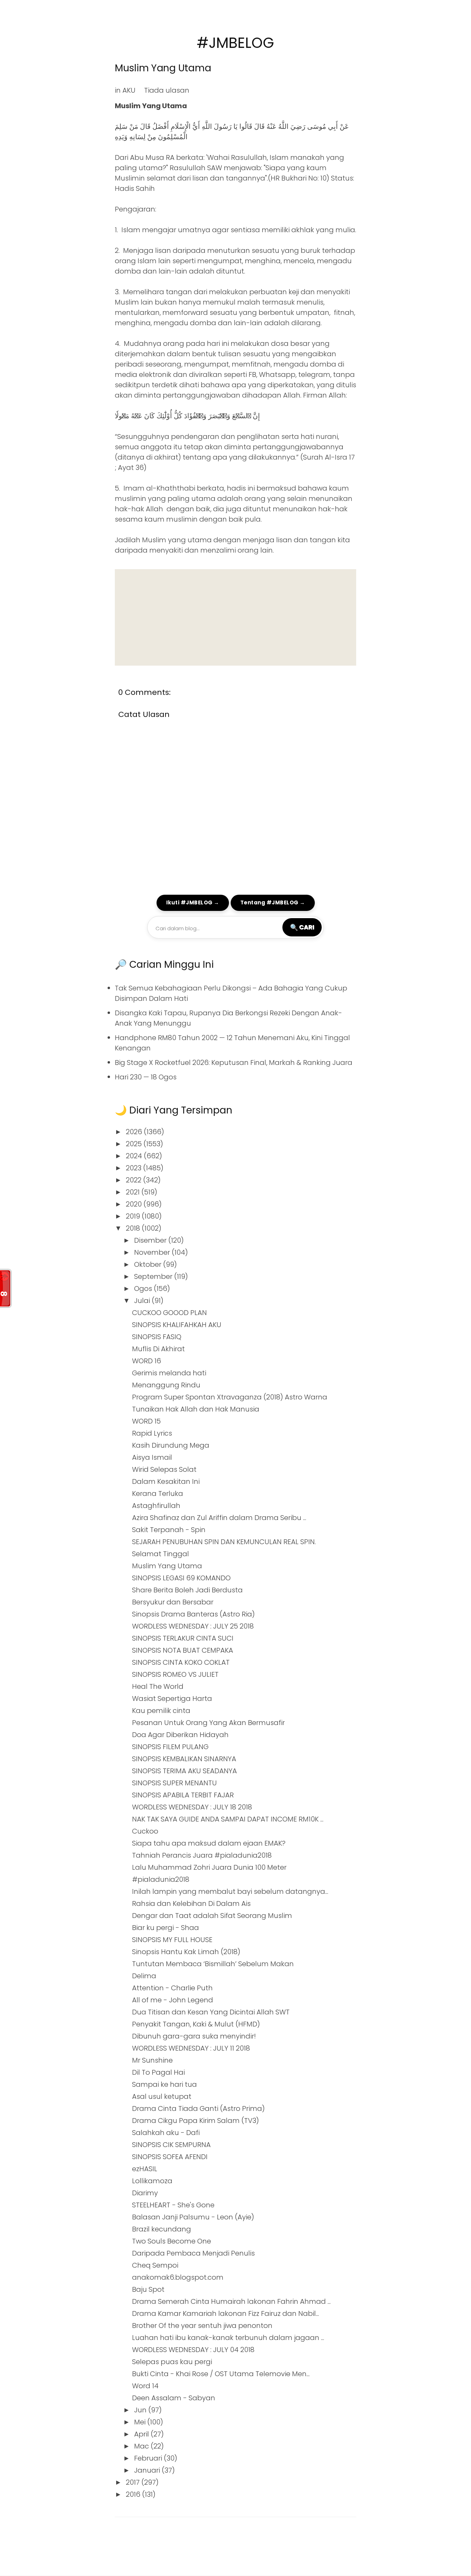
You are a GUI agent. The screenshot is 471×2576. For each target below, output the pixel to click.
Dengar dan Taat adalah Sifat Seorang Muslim (212, 1916)
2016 (134, 2494)
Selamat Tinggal (161, 1554)
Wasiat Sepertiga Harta (172, 1698)
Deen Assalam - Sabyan (174, 2398)
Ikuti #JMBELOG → (193, 902)
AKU (129, 90)
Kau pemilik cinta (161, 1711)
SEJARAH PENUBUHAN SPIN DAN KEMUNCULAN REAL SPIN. (224, 1542)
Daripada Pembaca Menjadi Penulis (193, 2253)
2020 (135, 1204)
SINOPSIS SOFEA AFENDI (170, 2157)
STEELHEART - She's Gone (173, 2205)
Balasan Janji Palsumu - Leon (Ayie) (193, 2217)
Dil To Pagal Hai (158, 2072)
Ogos (144, 1289)
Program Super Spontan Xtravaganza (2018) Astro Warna (230, 1397)
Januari (148, 2470)
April (142, 2434)
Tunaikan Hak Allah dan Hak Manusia (196, 1409)
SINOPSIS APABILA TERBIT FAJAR (183, 1795)
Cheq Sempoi (155, 2265)
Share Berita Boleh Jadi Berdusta (187, 1590)
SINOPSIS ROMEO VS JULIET (175, 1674)
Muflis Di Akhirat (158, 1349)
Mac (142, 2446)
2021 (134, 1192)
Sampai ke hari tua (164, 2084)
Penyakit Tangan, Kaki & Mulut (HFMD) (196, 2024)
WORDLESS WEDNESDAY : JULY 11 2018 (191, 2048)
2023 (134, 1168)
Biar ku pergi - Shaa (166, 1928)
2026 (135, 1132)
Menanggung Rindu (166, 1385)
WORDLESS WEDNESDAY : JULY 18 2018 (192, 1807)
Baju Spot (148, 2289)
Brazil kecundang (162, 2229)
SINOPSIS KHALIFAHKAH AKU (177, 1325)
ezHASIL (145, 2169)
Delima (144, 1976)
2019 (134, 1216)
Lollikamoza (152, 2181)
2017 (134, 2482)
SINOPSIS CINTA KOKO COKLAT (181, 1662)
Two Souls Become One (172, 2241)
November (153, 1252)
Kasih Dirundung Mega (171, 1445)
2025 (135, 1144)
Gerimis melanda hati (169, 1373)
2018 (134, 1228)
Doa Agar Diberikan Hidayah (180, 1735)
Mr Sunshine (152, 2060)
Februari (149, 2458)
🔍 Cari (302, 927)
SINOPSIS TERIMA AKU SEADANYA (184, 1771)
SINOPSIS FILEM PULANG (170, 1747)
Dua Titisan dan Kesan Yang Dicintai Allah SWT (211, 2012)
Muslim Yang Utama (163, 68)
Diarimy (145, 2193)
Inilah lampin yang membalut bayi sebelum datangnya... (230, 1891)
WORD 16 (147, 1361)
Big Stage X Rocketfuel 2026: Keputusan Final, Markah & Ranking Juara (234, 1063)
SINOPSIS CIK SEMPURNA (171, 2145)
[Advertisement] (235, 617)
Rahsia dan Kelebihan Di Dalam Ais (191, 1903)
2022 (134, 1180)
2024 (135, 1156)
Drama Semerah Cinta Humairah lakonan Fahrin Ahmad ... (231, 2301)
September (154, 1276)
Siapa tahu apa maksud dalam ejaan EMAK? (209, 1843)
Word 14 (145, 2386)
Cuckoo (145, 1831)
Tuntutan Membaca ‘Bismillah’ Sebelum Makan (213, 1964)
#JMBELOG (235, 43)
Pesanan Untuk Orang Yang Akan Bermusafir (208, 1723)
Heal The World (158, 1686)
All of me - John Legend (173, 2000)
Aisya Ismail (152, 1457)
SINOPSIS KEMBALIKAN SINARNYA (184, 1759)
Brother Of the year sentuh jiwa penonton (202, 2326)
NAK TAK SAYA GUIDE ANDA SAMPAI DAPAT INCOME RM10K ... (228, 1819)
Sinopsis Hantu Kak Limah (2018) (186, 1952)
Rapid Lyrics (152, 1433)
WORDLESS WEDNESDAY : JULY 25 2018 (193, 1626)
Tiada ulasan (167, 90)
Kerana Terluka (158, 1494)
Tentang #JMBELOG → (273, 902)
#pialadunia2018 (161, 1879)
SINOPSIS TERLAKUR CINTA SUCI (183, 1638)
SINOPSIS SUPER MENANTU (174, 1783)
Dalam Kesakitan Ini (166, 1481)
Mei (141, 2422)
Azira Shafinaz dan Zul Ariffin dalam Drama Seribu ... (219, 1518)
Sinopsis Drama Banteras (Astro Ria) (193, 1614)
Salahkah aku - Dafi (166, 2133)
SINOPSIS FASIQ (157, 1337)
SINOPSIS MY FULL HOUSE (172, 1940)
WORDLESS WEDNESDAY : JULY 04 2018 (193, 2350)
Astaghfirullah (156, 1506)
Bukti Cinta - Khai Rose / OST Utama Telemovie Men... (221, 2374)
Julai (143, 1301)
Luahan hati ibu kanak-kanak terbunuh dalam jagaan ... (228, 2338)
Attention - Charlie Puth (172, 1988)
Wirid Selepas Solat (164, 1469)
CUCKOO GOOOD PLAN (169, 1313)
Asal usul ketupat (162, 2096)
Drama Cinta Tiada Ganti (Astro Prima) (198, 2108)
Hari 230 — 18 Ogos (146, 1077)
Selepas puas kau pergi (172, 2362)
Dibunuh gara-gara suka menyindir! (194, 2036)
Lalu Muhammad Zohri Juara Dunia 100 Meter (209, 1867)
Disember (151, 1240)
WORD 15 (146, 1421)
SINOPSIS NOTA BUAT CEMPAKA (183, 1650)
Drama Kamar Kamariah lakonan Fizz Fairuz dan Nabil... (226, 2313)
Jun (141, 2410)
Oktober (149, 1264)
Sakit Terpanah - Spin (169, 1530)
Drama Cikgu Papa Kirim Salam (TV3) (196, 2121)
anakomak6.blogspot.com (178, 2277)
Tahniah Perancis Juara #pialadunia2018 (202, 1855)
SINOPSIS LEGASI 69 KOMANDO (181, 1578)
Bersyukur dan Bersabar (173, 1602)
